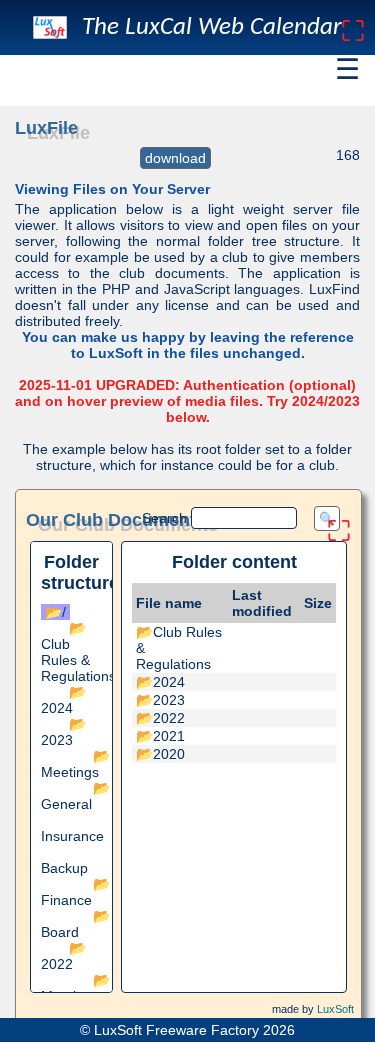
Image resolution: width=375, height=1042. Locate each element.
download (175, 158)
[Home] (50, 27)
